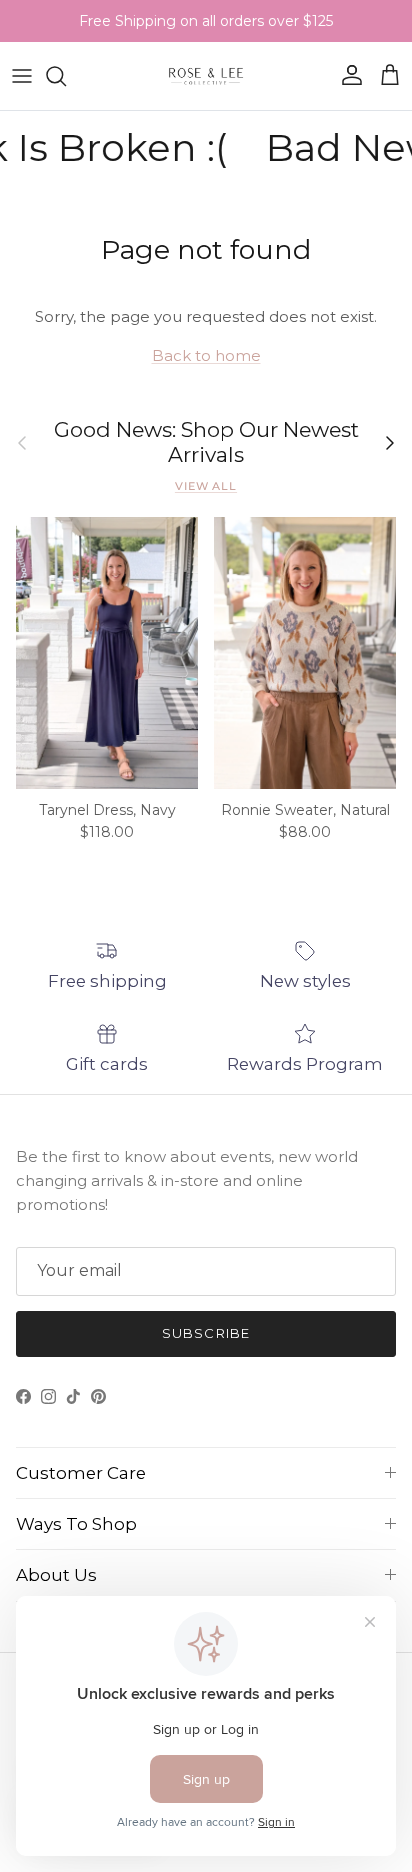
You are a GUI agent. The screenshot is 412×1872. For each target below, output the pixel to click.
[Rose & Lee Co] (206, 76)
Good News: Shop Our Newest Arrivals (206, 442)
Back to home (206, 355)
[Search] (66, 76)
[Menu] (22, 76)
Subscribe (205, 1333)
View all (206, 486)
